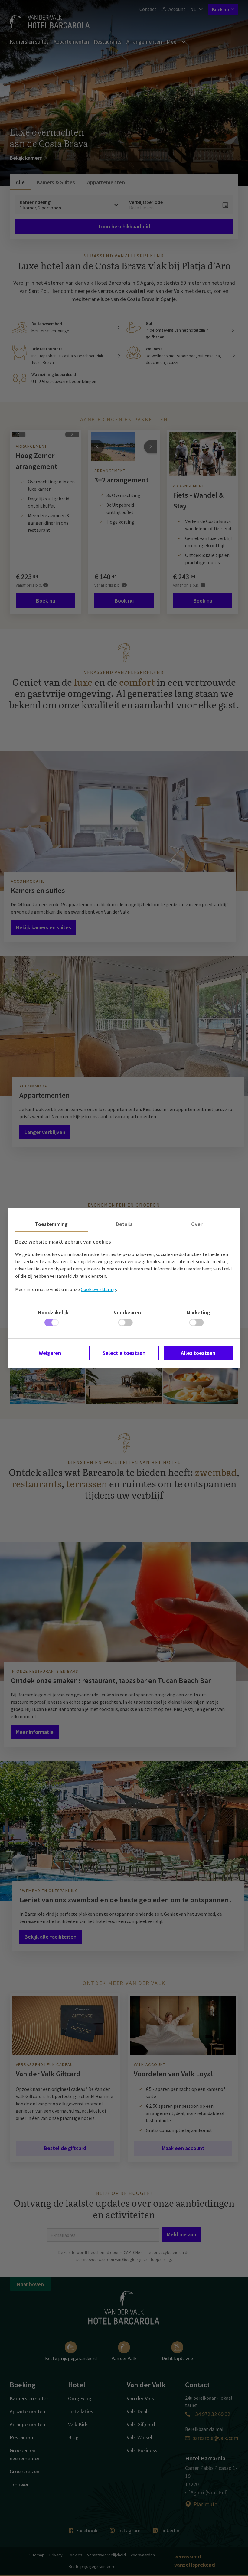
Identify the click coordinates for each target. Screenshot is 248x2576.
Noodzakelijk (53, 1312)
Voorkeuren (127, 1312)
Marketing (198, 1312)
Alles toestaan (198, 1353)
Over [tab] (197, 1224)
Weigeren (50, 1353)
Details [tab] (124, 1224)
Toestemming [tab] (51, 1224)
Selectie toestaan (124, 1353)
